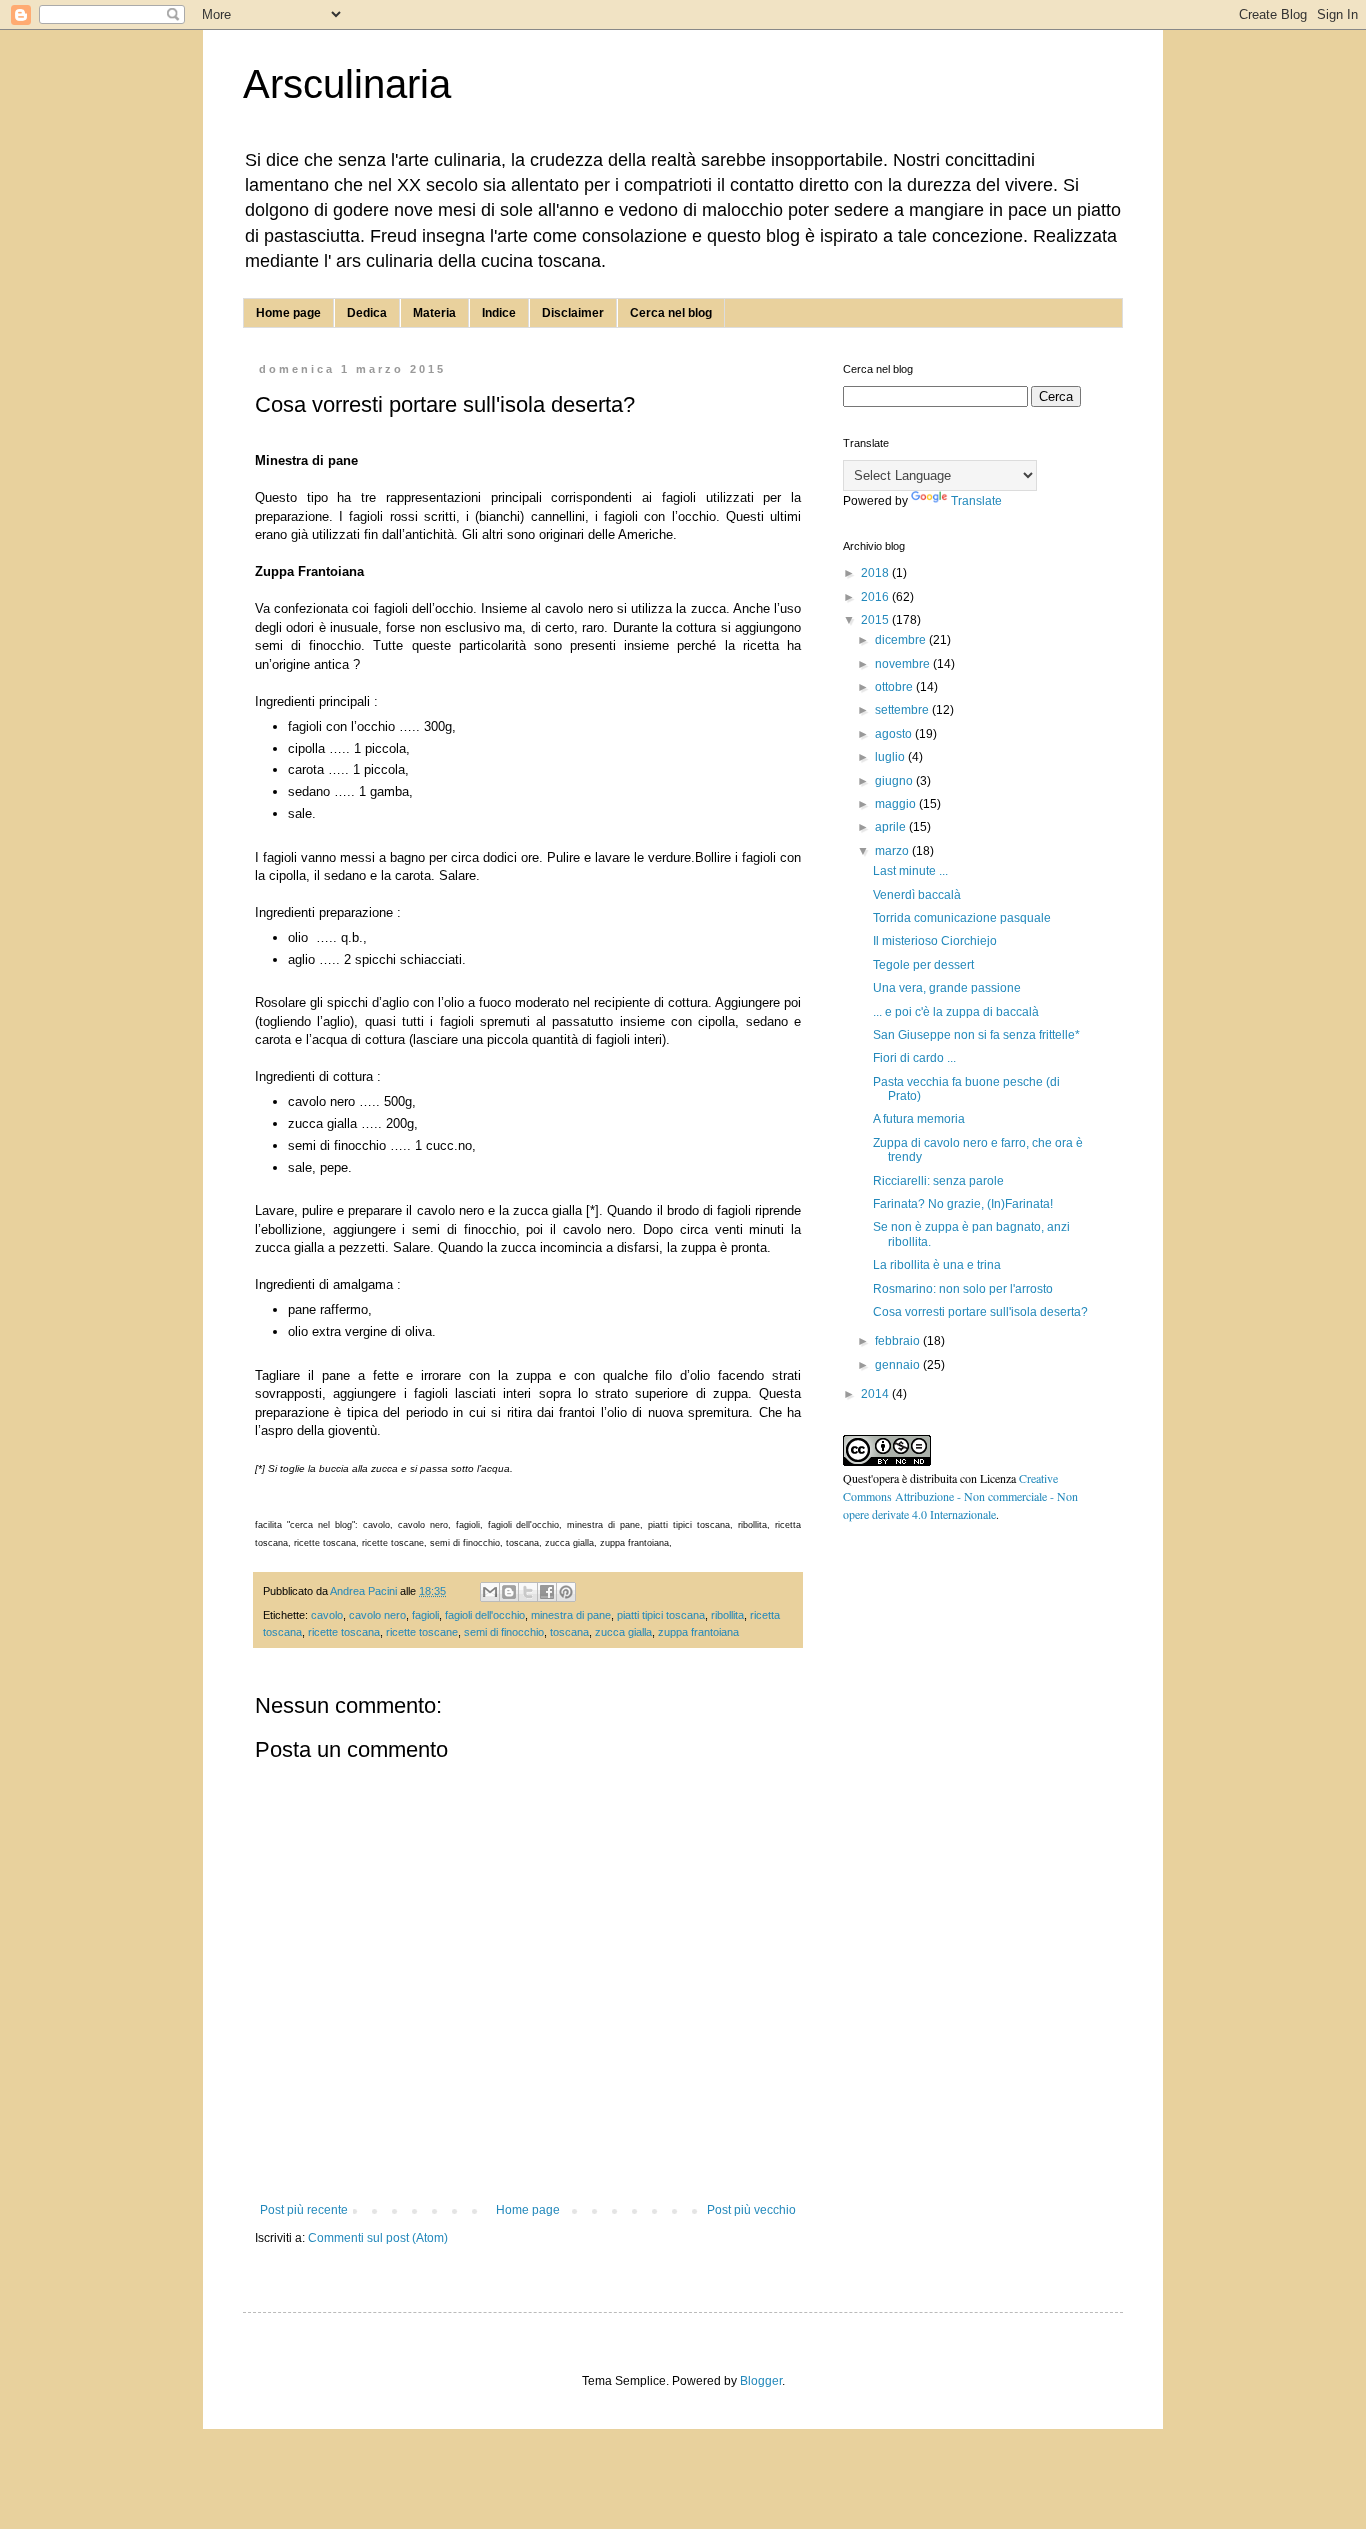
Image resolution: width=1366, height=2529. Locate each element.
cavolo (327, 1615)
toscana (569, 1632)
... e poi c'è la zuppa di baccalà (956, 1012)
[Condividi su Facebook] (547, 1592)
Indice (499, 313)
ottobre (895, 687)
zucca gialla (623, 1632)
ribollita (727, 1615)
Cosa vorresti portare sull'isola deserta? (980, 1312)
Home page (288, 313)
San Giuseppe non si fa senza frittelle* (976, 1035)
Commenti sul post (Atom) (378, 2238)
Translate (976, 501)
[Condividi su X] (528, 1592)
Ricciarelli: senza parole (938, 1181)
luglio (891, 757)
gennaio (899, 1365)
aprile (892, 827)
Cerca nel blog (671, 313)
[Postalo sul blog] (509, 1592)
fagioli (425, 1615)
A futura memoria (919, 1119)
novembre (904, 664)
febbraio (899, 1341)
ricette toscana (344, 1632)
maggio (897, 804)
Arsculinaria (347, 84)
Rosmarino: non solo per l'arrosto (963, 1289)
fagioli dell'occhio (485, 1615)
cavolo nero (377, 1615)
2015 (876, 620)
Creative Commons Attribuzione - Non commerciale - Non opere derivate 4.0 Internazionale (960, 1496)
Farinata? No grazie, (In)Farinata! (963, 1204)
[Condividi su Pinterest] (566, 1592)
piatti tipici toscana (661, 1615)
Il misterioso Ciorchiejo (935, 941)
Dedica (367, 313)
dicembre (902, 640)
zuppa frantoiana (698, 1632)
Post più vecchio (751, 2210)
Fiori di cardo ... (914, 1058)
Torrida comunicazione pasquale (962, 918)
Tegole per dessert (923, 965)
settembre (903, 710)
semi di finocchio (504, 1632)
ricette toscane (422, 1632)
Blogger (761, 2381)
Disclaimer (573, 313)
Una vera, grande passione (947, 988)
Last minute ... (910, 871)
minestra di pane (571, 1615)
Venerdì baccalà (917, 895)
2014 (876, 1394)
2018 (876, 573)
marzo (893, 851)
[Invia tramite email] (490, 1592)
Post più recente (304, 2210)
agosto (895, 734)
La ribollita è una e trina (937, 1265)
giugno (895, 781)
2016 (876, 597)
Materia (434, 313)
